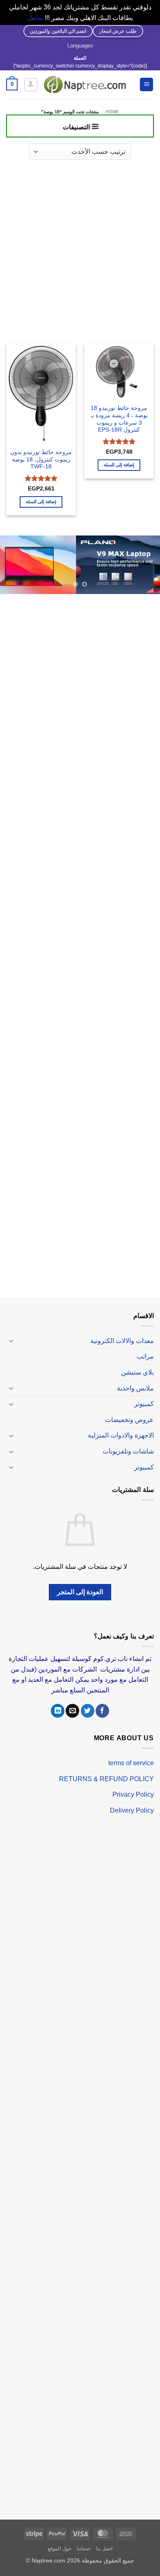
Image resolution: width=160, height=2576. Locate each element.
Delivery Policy (132, 1810)
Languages (80, 46)
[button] (146, 84)
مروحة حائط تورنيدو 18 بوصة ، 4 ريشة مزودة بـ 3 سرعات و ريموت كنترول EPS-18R (119, 419)
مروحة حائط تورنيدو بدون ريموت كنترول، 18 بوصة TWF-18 (41, 459)
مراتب (145, 1356)
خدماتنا (84, 2549)
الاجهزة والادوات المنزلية (121, 1435)
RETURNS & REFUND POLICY (106, 1779)
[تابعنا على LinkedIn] (58, 1711)
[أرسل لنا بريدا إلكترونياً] (72, 1711)
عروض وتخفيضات (129, 1420)
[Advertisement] (80, 248)
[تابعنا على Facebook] (102, 1711)
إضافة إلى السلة (119, 465)
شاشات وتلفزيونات (128, 1451)
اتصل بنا (104, 2549)
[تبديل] (11, 1341)
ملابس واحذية (135, 1388)
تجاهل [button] (35, 18)
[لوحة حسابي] (31, 85)
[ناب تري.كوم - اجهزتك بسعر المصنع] (85, 85)
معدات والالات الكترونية (122, 1341)
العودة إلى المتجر (80, 1592)
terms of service (131, 1763)
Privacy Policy (133, 1794)
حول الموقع (59, 2549)
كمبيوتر (144, 1404)
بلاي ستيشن (137, 1372)
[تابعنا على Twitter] (88, 1711)
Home (112, 112)
